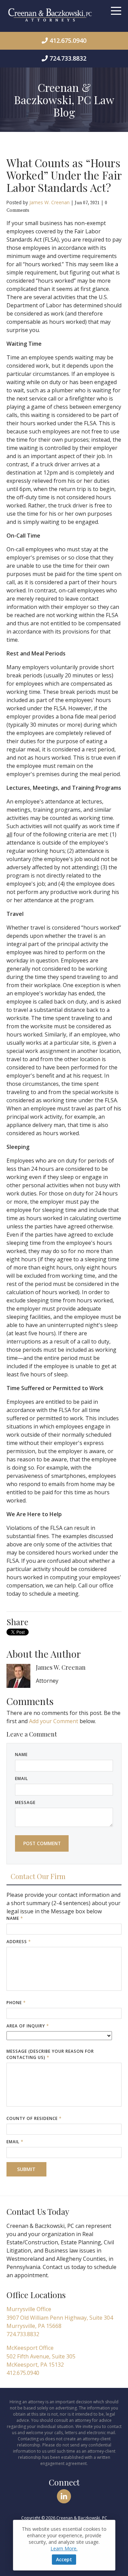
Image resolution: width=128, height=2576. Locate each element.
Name (21, 1755)
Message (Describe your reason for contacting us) (50, 2054)
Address (19, 1942)
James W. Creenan (49, 202)
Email (22, 1778)
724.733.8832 (68, 58)
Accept (64, 2559)
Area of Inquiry (28, 2026)
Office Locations (36, 2295)
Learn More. (64, 2548)
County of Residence (34, 2118)
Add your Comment (54, 1721)
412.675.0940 (68, 40)
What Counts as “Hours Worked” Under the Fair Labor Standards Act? (64, 175)
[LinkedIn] (64, 2496)
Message (25, 1802)
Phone (16, 2003)
